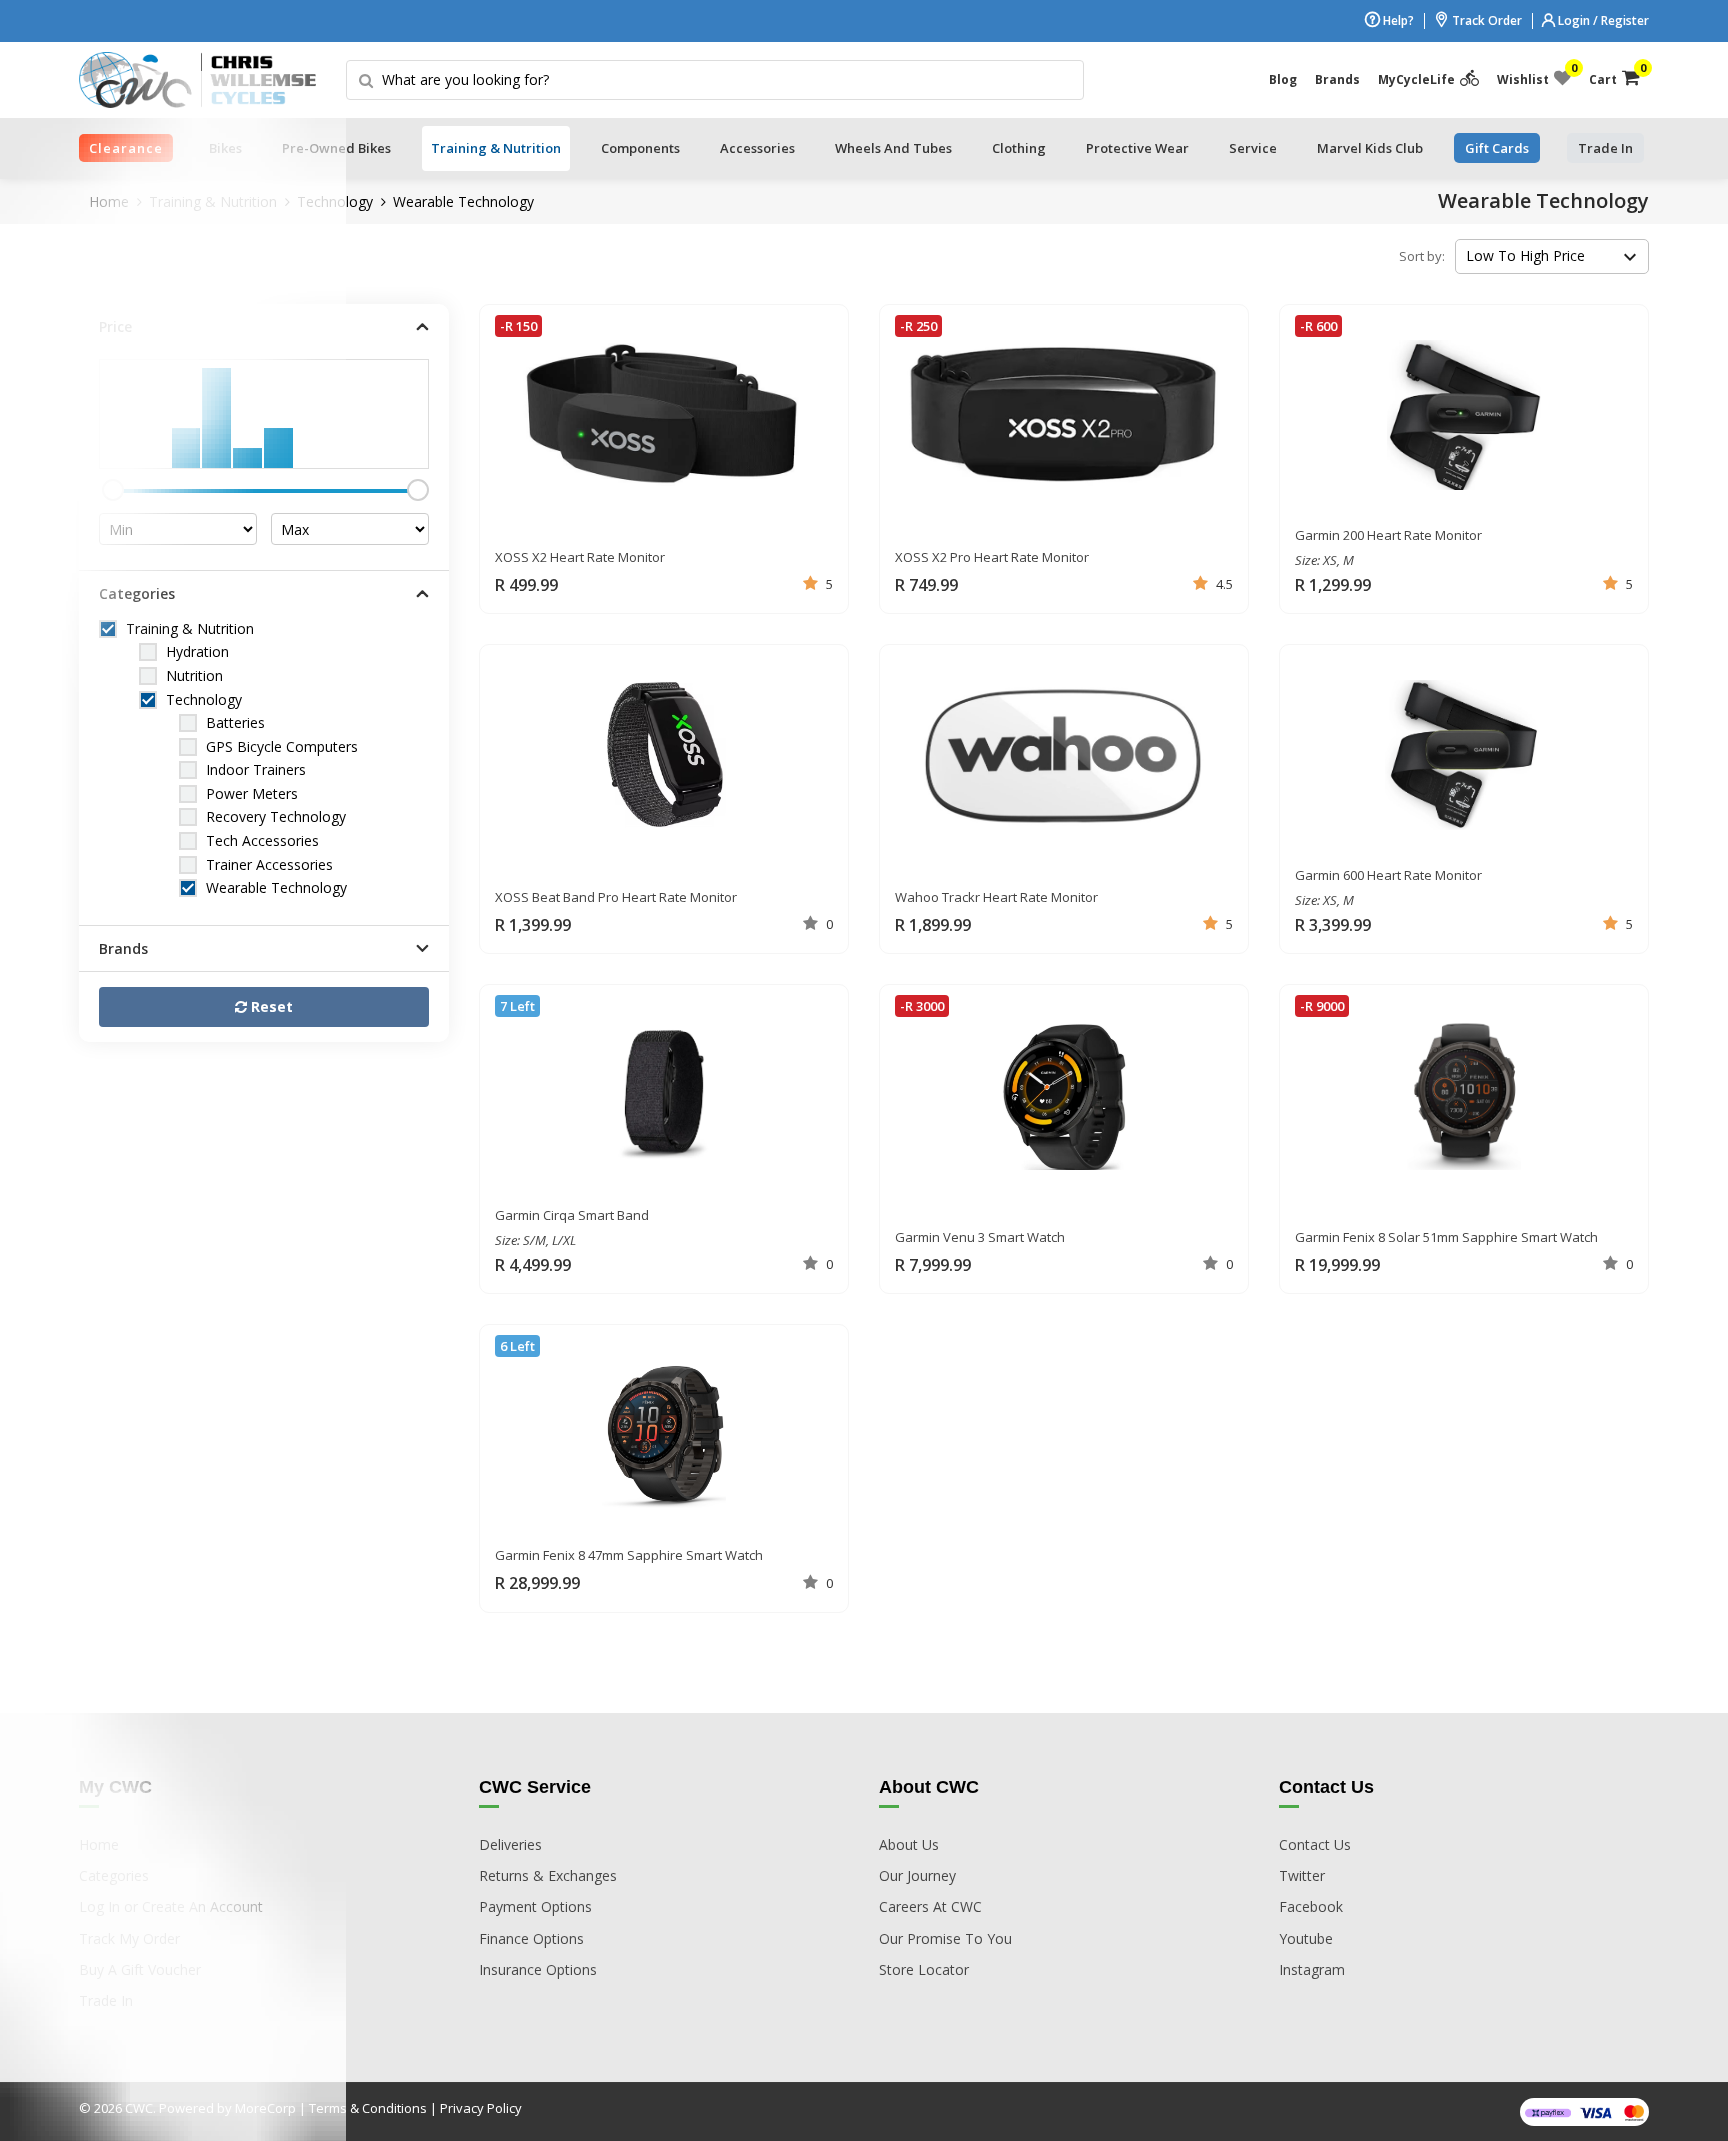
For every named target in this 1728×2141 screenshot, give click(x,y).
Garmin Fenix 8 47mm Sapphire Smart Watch (629, 1555)
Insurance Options (538, 1969)
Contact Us (1315, 1844)
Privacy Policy (481, 2108)
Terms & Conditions (368, 2108)
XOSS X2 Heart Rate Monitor (580, 557)
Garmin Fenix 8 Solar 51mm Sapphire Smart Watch (1446, 1237)
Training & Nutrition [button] (496, 148)
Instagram (1312, 1969)
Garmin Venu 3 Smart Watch (980, 1237)
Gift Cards (1497, 148)
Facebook (1311, 1906)
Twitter (1302, 1875)
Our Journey (917, 1875)
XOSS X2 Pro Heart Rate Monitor (992, 557)
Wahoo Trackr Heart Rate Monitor (996, 897)
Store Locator (924, 1969)
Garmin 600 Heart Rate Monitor (1388, 875)
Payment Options (535, 1906)
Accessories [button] (757, 148)
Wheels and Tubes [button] (893, 148)
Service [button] (1253, 148)
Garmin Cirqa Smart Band (572, 1215)
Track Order (1485, 20)
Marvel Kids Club (1370, 148)
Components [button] (640, 148)
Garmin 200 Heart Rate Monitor (1388, 535)
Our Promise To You (945, 1938)
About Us (909, 1844)
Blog (1283, 79)
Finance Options (531, 1938)
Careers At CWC (930, 1906)
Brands (1337, 79)
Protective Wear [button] (1137, 148)
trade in (1605, 148)
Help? (1397, 20)
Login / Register (1602, 20)
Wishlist (1534, 75)
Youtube (1306, 1938)
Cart (1614, 75)
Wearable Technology (463, 201)
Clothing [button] (1019, 148)
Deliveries (510, 1844)
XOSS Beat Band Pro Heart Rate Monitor (616, 897)
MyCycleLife (1416, 79)
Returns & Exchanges (548, 1875)
